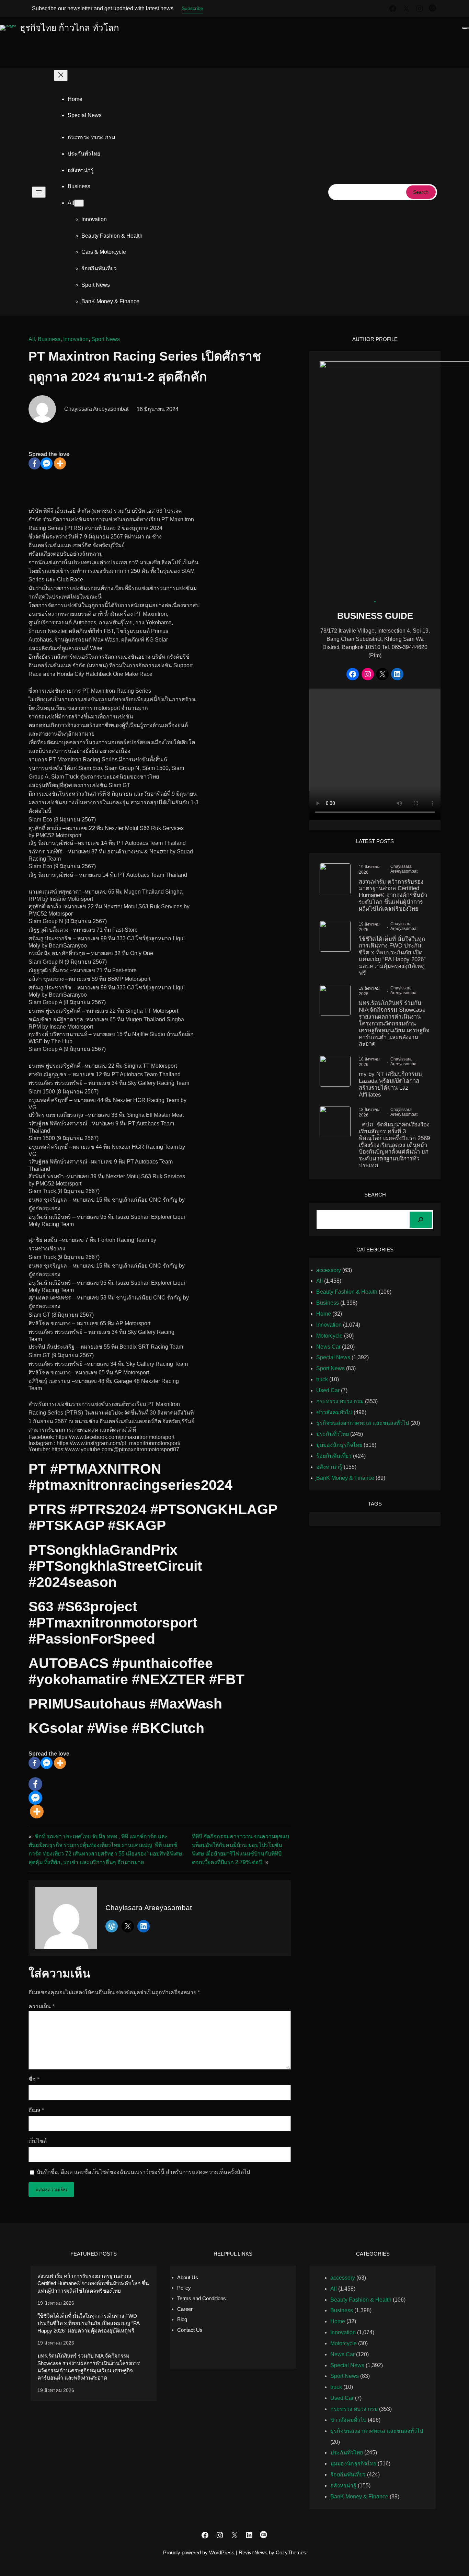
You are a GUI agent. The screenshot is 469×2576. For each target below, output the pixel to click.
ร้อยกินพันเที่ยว (334, 1456)
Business (49, 339)
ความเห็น (41, 2006)
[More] (60, 463)
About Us (188, 2277)
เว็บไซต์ (38, 2141)
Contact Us (190, 2330)
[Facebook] (35, 463)
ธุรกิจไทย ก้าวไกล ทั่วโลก (70, 28)
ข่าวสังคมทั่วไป (334, 1412)
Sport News (106, 339)
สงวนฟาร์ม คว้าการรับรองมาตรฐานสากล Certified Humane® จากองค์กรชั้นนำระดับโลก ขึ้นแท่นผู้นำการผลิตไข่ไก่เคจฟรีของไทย (393, 895)
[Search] (421, 1220)
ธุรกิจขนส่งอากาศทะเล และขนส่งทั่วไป (363, 1423)
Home (75, 99)
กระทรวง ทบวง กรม (340, 1401)
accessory (329, 1270)
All (32, 339)
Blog (182, 2319)
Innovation (76, 339)
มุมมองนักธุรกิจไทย (339, 1445)
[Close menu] (61, 75)
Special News (333, 1357)
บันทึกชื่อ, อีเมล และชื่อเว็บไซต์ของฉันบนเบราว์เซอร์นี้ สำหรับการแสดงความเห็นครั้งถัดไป (143, 2172)
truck (322, 1379)
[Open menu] (39, 192)
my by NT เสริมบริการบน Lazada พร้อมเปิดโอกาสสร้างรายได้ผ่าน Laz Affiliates (390, 1084)
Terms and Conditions (202, 2298)
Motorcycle (329, 1336)
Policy (184, 2288)
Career (185, 2309)
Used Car (328, 1390)
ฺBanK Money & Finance (345, 1478)
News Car (328, 1347)
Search (421, 192)
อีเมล (36, 2110)
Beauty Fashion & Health (347, 1292)
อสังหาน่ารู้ (329, 1467)
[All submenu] (79, 203)
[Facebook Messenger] (47, 463)
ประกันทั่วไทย (333, 1434)
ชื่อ (34, 2079)
